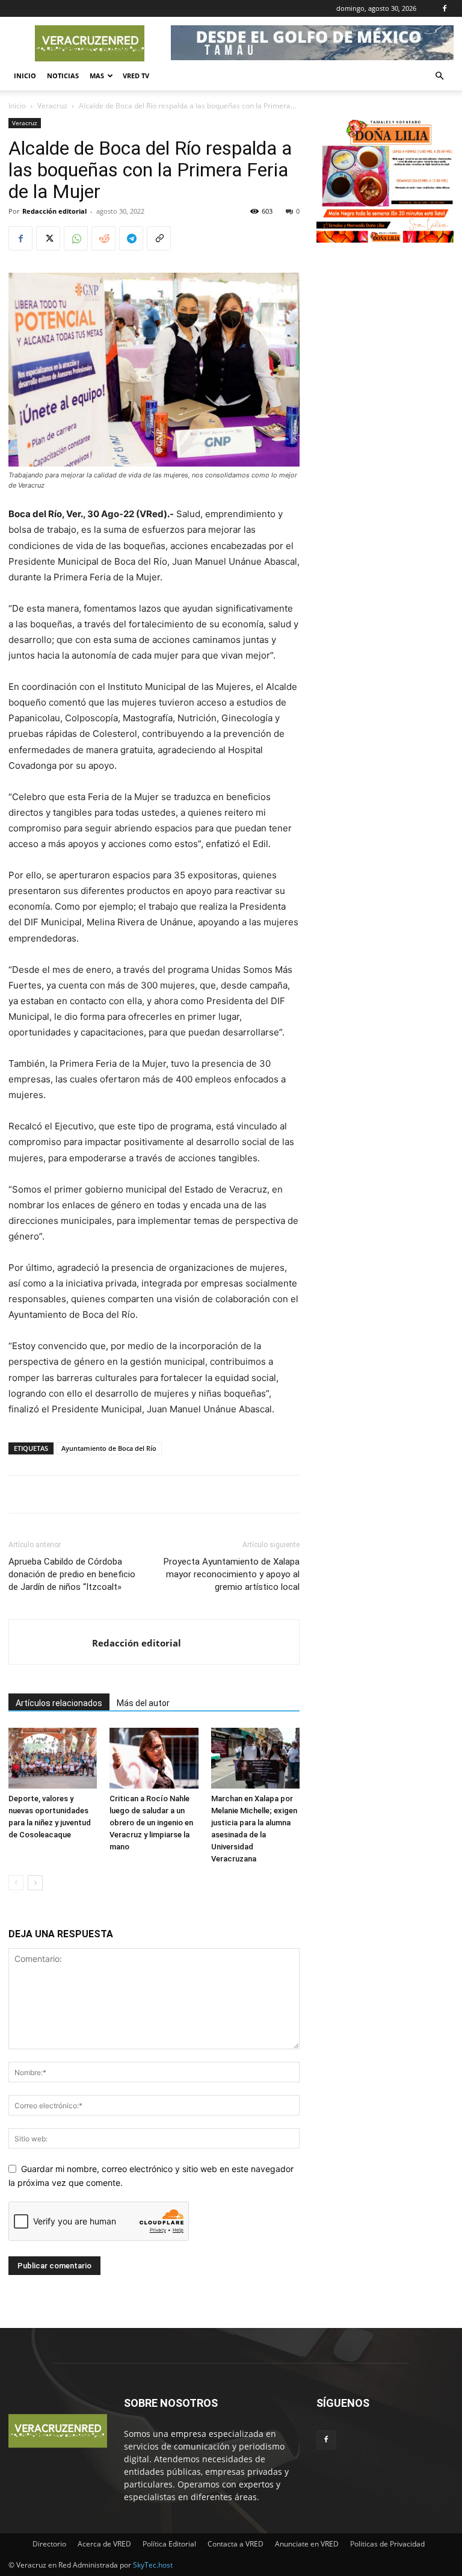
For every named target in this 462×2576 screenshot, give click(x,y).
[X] (48, 238)
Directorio (49, 2544)
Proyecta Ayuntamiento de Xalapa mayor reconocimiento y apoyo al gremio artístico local (232, 1574)
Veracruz (52, 106)
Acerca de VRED (104, 2544)
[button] (439, 76)
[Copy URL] (159, 238)
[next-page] (35, 1883)
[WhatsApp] (76, 238)
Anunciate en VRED (307, 2544)
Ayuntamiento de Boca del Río (109, 1448)
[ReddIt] (103, 238)
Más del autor (143, 1703)
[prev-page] (16, 1883)
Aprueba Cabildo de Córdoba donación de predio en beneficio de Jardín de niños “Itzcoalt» (72, 1574)
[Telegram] (131, 238)
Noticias (63, 76)
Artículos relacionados (59, 1703)
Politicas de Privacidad (387, 2544)
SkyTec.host (153, 2565)
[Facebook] (445, 8)
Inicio (25, 76)
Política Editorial (169, 2544)
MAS (97, 76)
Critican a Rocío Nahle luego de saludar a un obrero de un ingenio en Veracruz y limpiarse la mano (151, 1823)
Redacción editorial (54, 211)
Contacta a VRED (236, 2544)
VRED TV (136, 76)
